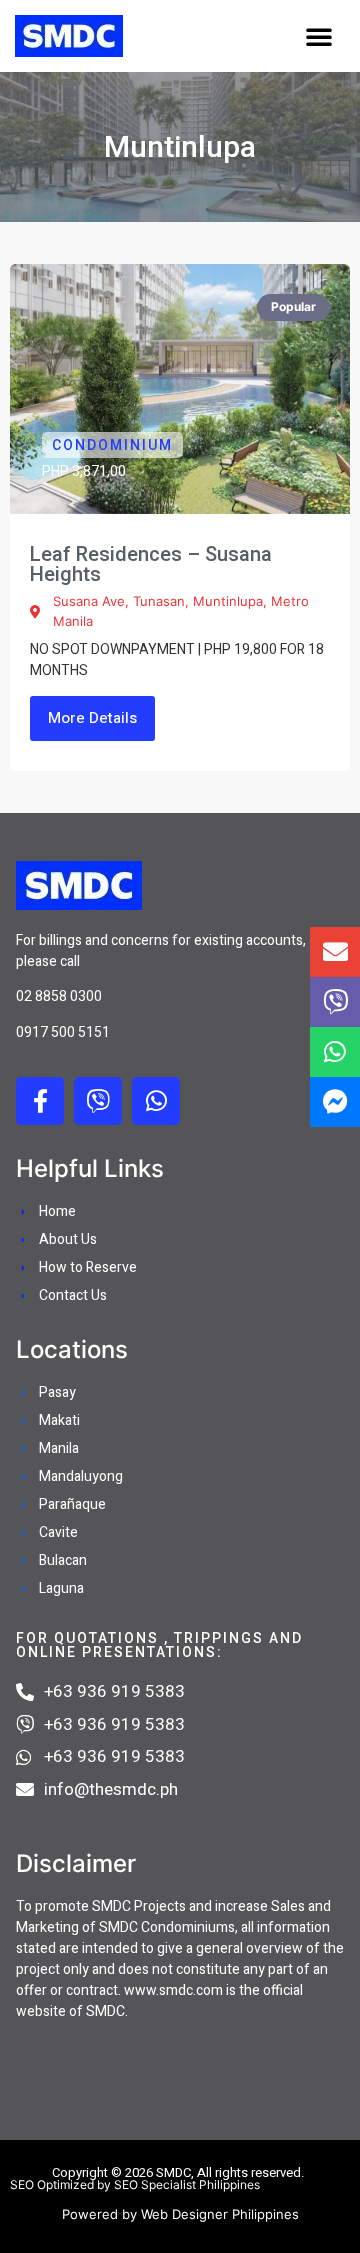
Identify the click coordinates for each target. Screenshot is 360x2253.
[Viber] (98, 1101)
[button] (319, 36)
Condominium (112, 445)
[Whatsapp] (156, 1101)
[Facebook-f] (40, 1101)
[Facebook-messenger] (335, 1102)
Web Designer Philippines (220, 2214)
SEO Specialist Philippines (187, 2184)
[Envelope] (335, 952)
